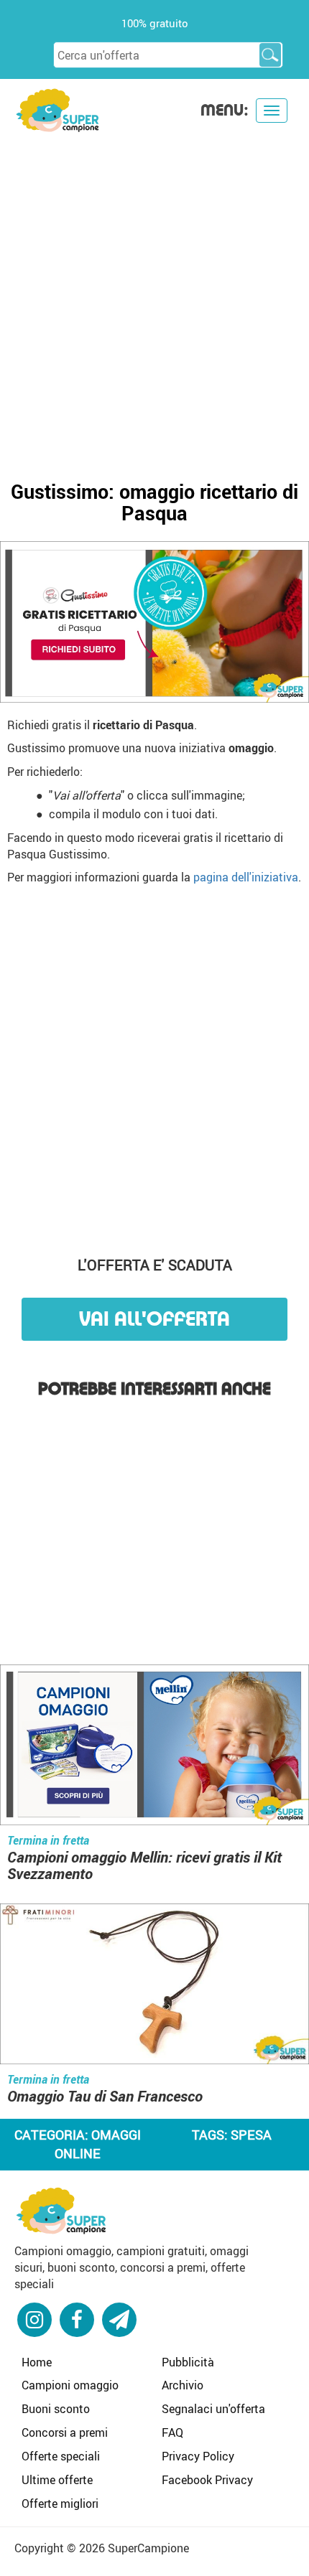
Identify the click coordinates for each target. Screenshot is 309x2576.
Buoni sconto (56, 2409)
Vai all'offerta (154, 1319)
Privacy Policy (198, 2456)
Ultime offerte (57, 2480)
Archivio (183, 2385)
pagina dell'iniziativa (246, 877)
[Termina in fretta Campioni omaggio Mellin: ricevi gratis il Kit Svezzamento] (154, 1746)
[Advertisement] (154, 295)
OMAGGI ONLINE (98, 2144)
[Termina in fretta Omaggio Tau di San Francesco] (154, 1986)
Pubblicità (188, 2362)
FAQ (172, 2432)
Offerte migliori (60, 2504)
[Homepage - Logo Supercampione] (57, 109)
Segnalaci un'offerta (213, 2409)
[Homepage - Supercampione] (61, 2209)
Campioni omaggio (70, 2385)
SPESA (251, 2135)
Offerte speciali (61, 2456)
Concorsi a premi (65, 2432)
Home (37, 2362)
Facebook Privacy (207, 2480)
